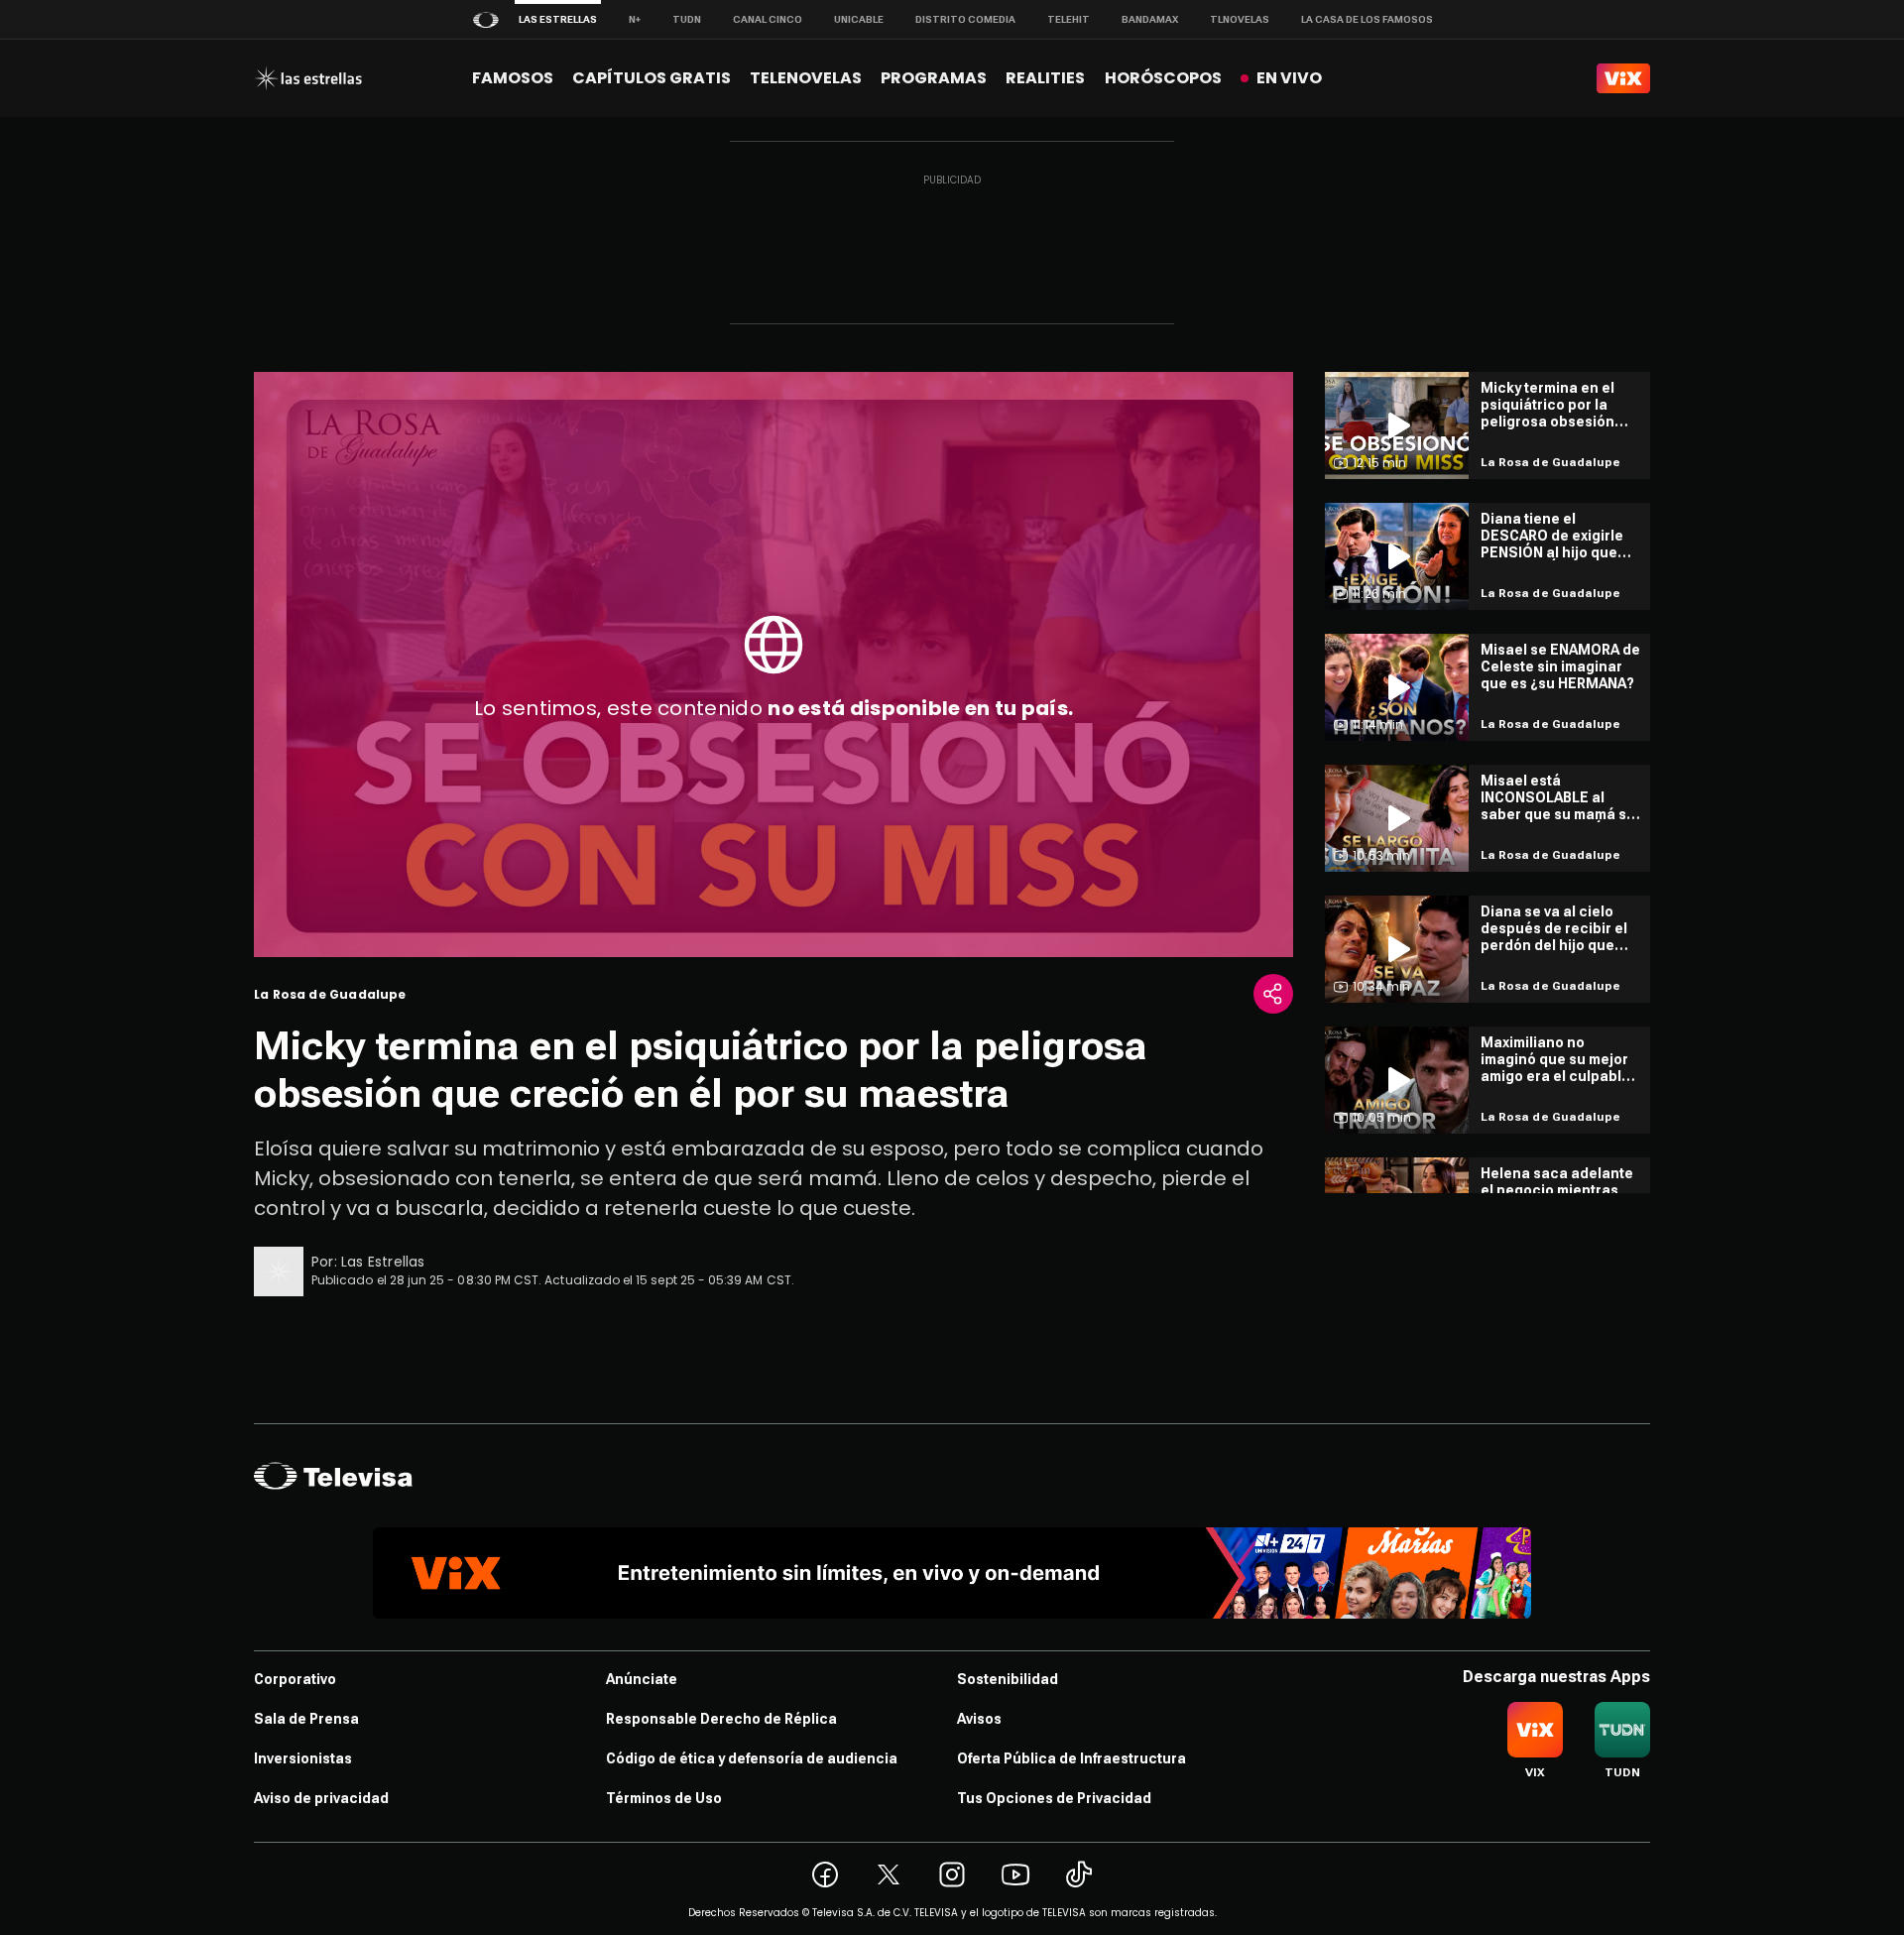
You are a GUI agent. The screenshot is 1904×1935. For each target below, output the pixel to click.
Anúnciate (642, 1679)
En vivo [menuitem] (1289, 78)
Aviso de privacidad (321, 1798)
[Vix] (1623, 78)
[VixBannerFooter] (952, 1573)
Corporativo (295, 1679)
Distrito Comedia (965, 19)
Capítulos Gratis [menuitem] (652, 78)
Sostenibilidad (1008, 1679)
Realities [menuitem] (1045, 78)
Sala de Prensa (306, 1719)
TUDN (687, 19)
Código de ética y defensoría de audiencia (752, 1758)
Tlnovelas (1240, 19)
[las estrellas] (308, 78)
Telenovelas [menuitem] (806, 78)
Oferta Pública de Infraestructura (1071, 1758)
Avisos (979, 1719)
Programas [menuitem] (934, 78)
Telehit (1069, 19)
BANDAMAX (1150, 19)
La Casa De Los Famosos (1367, 19)
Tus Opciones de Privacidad (1054, 1798)
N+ (635, 19)
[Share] (1273, 994)
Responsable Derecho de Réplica (721, 1719)
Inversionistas (303, 1758)
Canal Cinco (768, 19)
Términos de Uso (664, 1798)
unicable (859, 19)
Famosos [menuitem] (513, 78)
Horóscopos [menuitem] (1163, 78)
